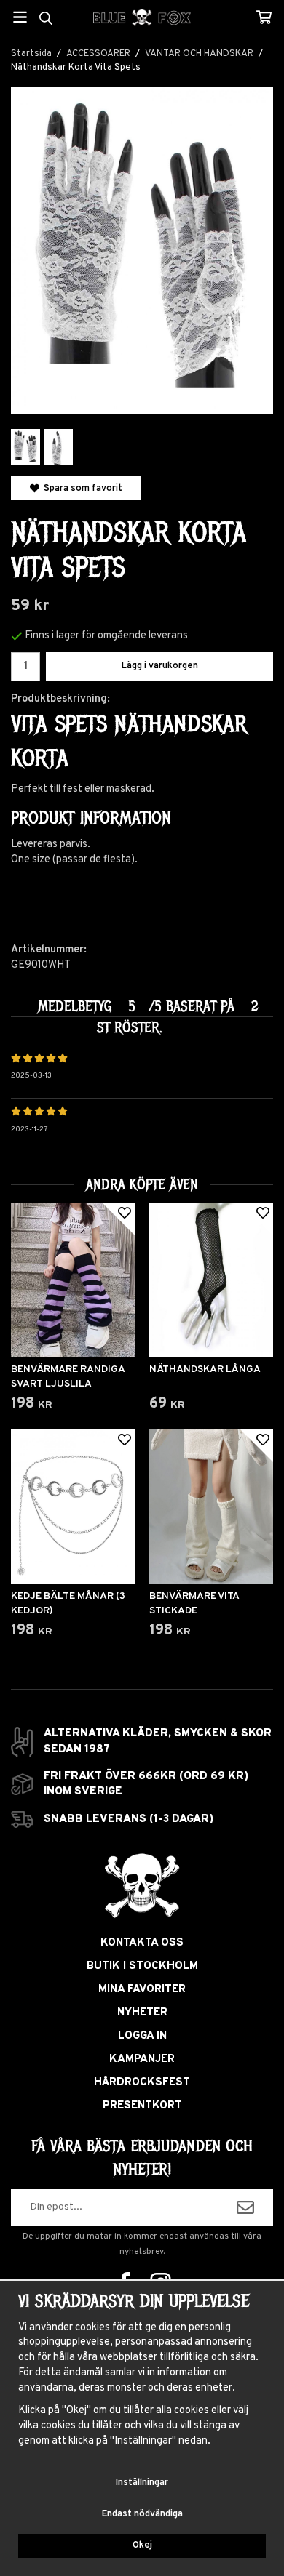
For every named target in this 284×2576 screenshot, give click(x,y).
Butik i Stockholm (142, 1966)
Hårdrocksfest (142, 2083)
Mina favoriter (142, 1990)
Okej (142, 2545)
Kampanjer (142, 2059)
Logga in (142, 2036)
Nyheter (142, 2013)
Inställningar (142, 2483)
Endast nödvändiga (142, 2514)
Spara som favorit (81, 488)
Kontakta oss (142, 1943)
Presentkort (142, 2106)
